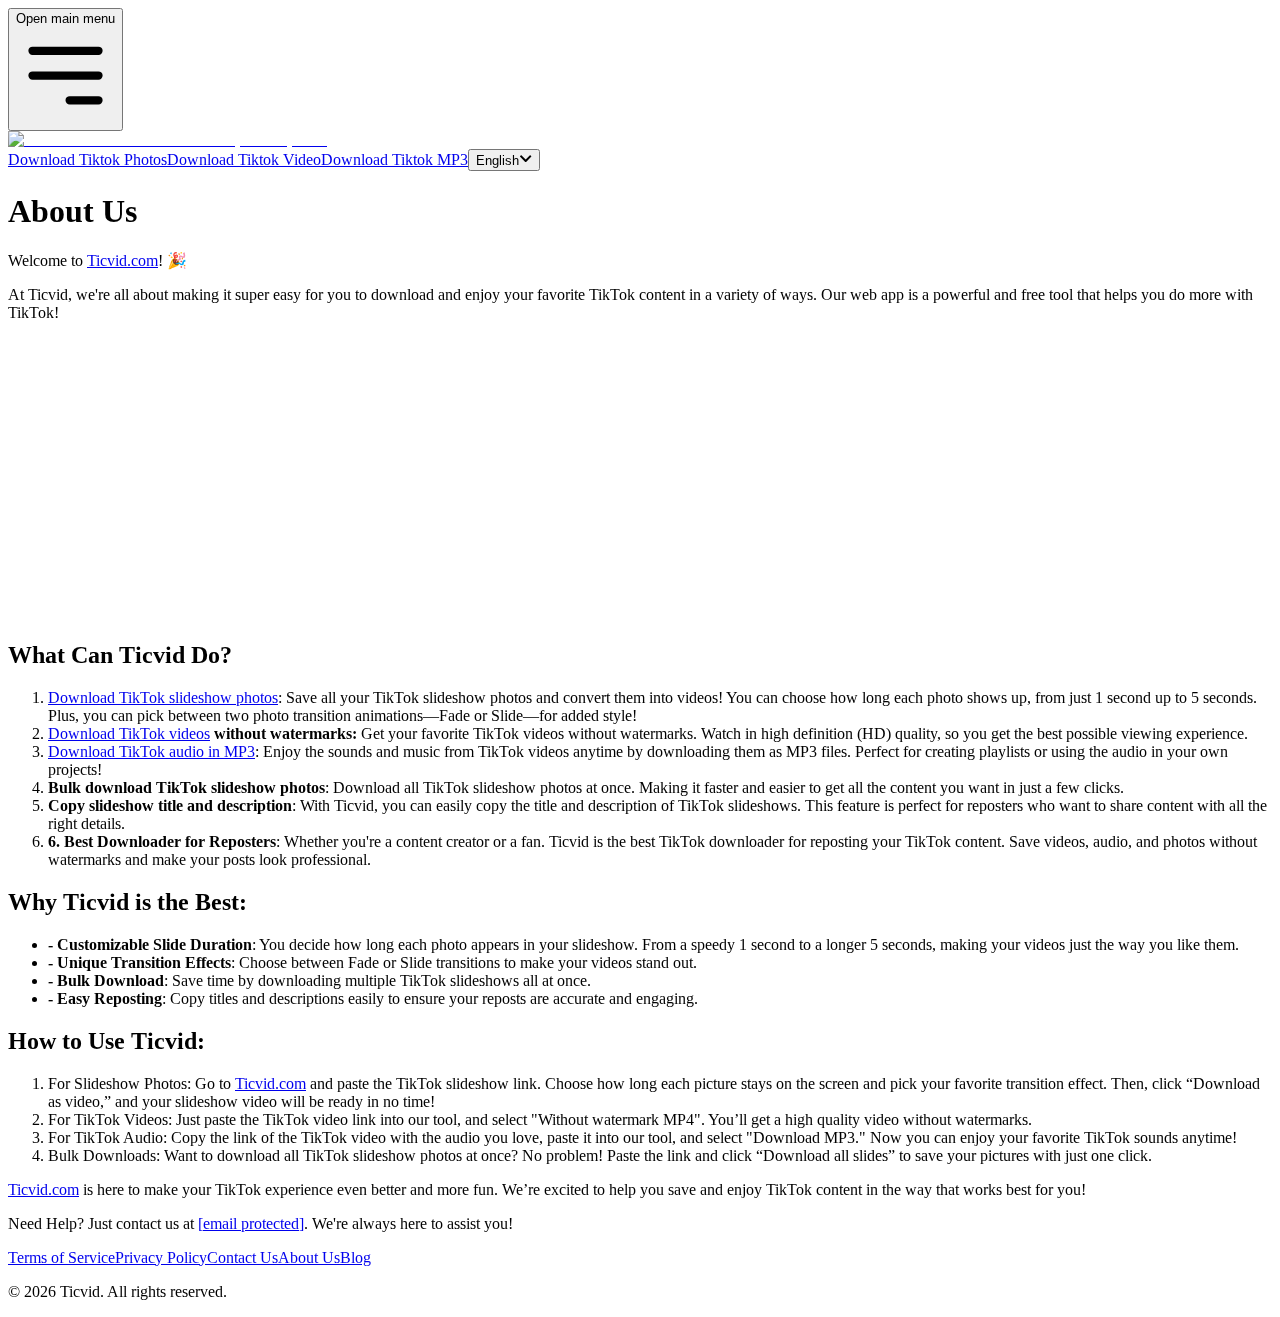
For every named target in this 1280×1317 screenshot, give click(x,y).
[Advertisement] (640, 482)
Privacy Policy (161, 1257)
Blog (355, 1257)
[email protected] (251, 1223)
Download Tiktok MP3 (394, 159)
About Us (309, 1257)
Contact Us (242, 1257)
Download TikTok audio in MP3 (151, 751)
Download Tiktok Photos (87, 159)
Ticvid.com (122, 260)
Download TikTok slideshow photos (163, 697)
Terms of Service (61, 1257)
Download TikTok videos (129, 733)
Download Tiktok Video (244, 159)
